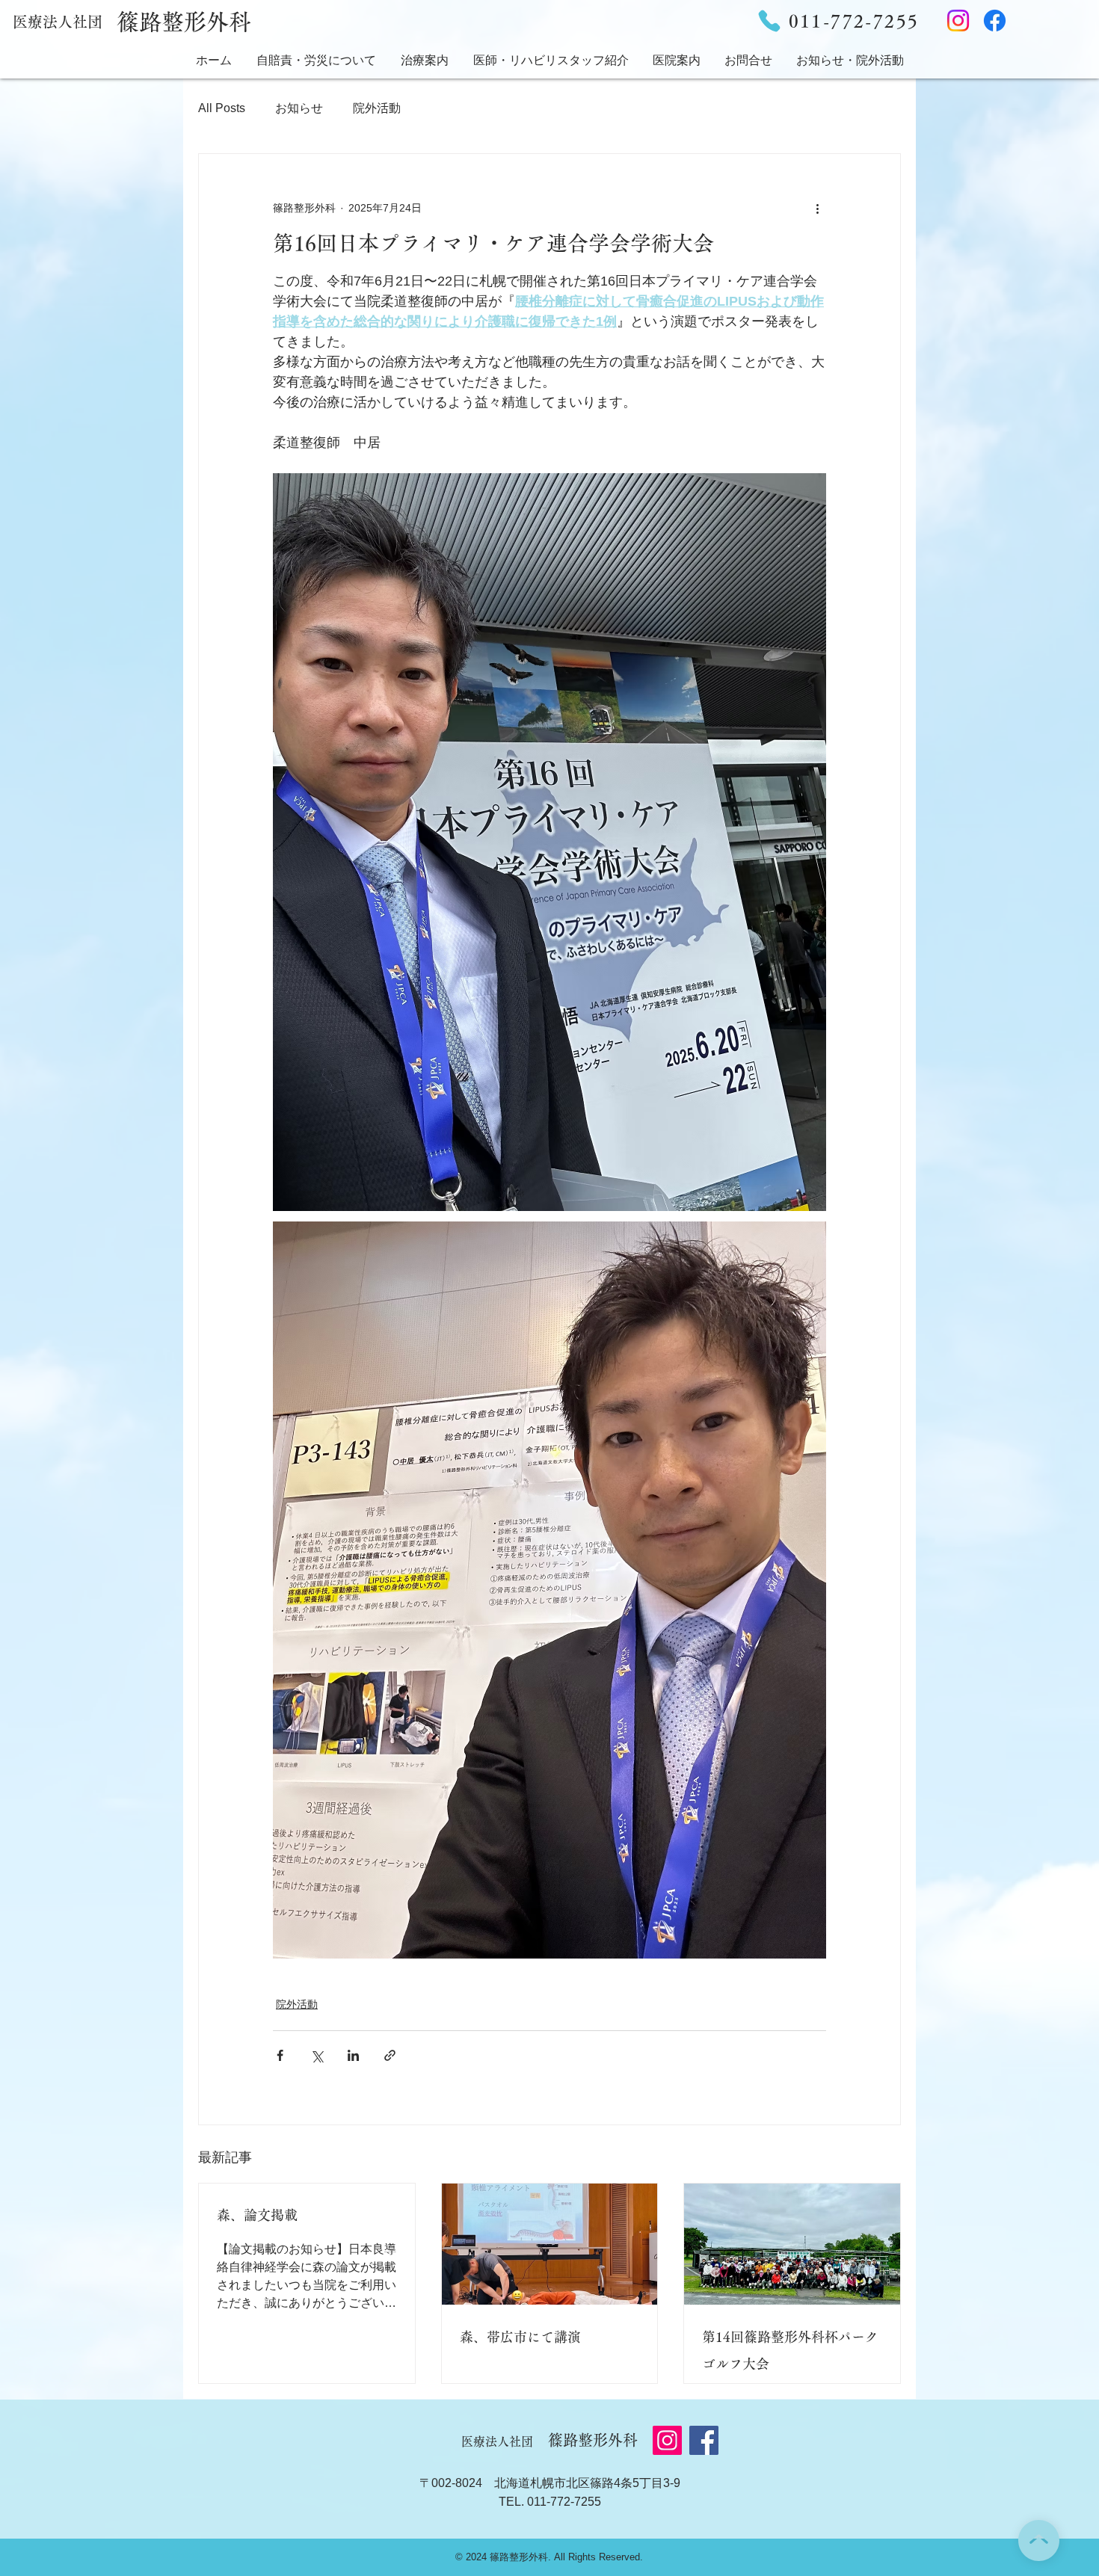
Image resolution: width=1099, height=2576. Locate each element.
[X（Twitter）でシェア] (317, 2055)
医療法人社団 (58, 22)
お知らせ (299, 108)
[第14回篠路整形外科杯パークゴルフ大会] (792, 2244)
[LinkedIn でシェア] (353, 2055)
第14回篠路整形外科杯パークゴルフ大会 (790, 2350)
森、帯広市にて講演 (520, 2337)
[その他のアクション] (817, 208)
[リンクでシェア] (390, 2055)
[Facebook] (995, 21)
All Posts (222, 108)
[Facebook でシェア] (280, 2055)
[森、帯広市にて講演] (550, 2244)
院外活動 (377, 108)
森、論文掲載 (257, 2215)
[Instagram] (958, 21)
